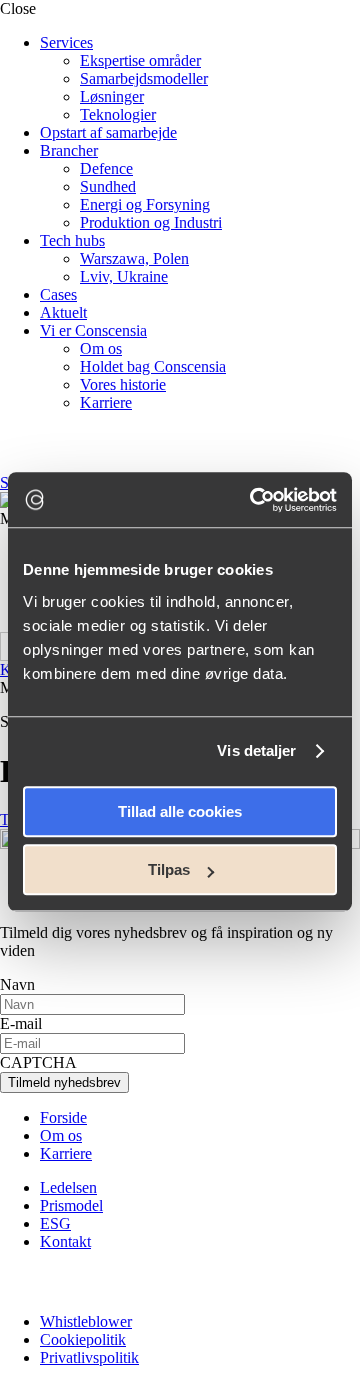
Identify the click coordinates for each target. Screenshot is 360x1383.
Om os (101, 348)
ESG (55, 1223)
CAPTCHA (38, 1062)
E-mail (21, 1023)
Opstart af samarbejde (108, 132)
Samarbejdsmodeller (144, 78)
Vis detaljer (256, 750)
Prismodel (71, 1205)
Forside (63, 1117)
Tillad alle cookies (180, 811)
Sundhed (108, 186)
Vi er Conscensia (93, 330)
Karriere (106, 402)
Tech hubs (72, 240)
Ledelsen (68, 1187)
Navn (17, 984)
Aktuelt (63, 312)
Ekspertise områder (140, 60)
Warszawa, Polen (134, 258)
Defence (106, 168)
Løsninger (112, 96)
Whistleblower (86, 1321)
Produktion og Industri (151, 222)
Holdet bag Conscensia (153, 366)
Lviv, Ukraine (124, 276)
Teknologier (118, 114)
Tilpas (169, 869)
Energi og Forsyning (145, 204)
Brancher (69, 150)
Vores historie (123, 384)
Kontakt (65, 1241)
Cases (58, 294)
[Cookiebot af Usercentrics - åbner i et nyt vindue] (254, 500)
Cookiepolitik (83, 1339)
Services (66, 42)
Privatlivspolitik (89, 1357)
